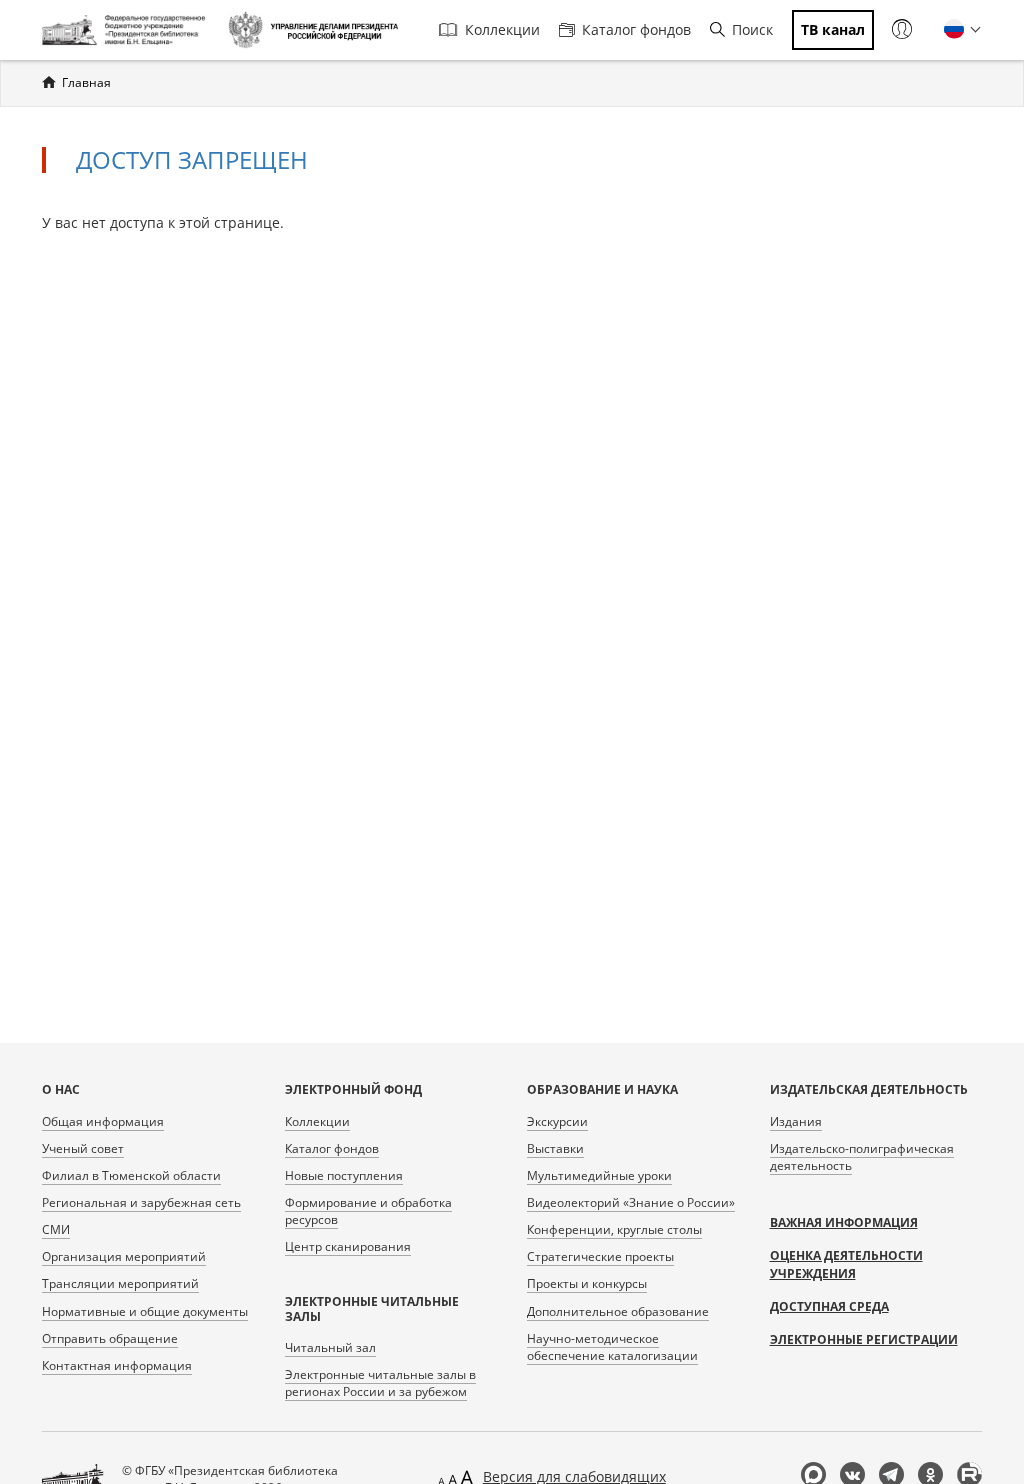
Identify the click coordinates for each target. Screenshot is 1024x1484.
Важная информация (844, 1222)
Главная (86, 82)
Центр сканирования (348, 1246)
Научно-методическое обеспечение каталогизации (612, 1347)
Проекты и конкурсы (587, 1283)
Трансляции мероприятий (120, 1283)
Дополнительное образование (618, 1311)
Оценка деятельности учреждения (846, 1264)
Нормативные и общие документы (145, 1311)
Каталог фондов (636, 29)
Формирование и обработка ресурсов (368, 1211)
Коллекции (502, 29)
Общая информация (103, 1121)
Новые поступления (344, 1175)
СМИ (56, 1229)
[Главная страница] (127, 30)
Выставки (555, 1148)
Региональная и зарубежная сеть (141, 1202)
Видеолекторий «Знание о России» (631, 1202)
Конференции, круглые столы (614, 1229)
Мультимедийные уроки (599, 1175)
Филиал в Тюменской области (131, 1175)
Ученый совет (83, 1148)
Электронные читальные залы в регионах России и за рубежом (380, 1383)
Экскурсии (557, 1121)
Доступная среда (829, 1306)
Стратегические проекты (600, 1256)
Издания (796, 1121)
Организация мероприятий (124, 1256)
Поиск (752, 29)
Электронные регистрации (864, 1339)
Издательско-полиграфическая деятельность (862, 1157)
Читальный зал (330, 1347)
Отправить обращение (110, 1338)
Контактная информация (117, 1365)
